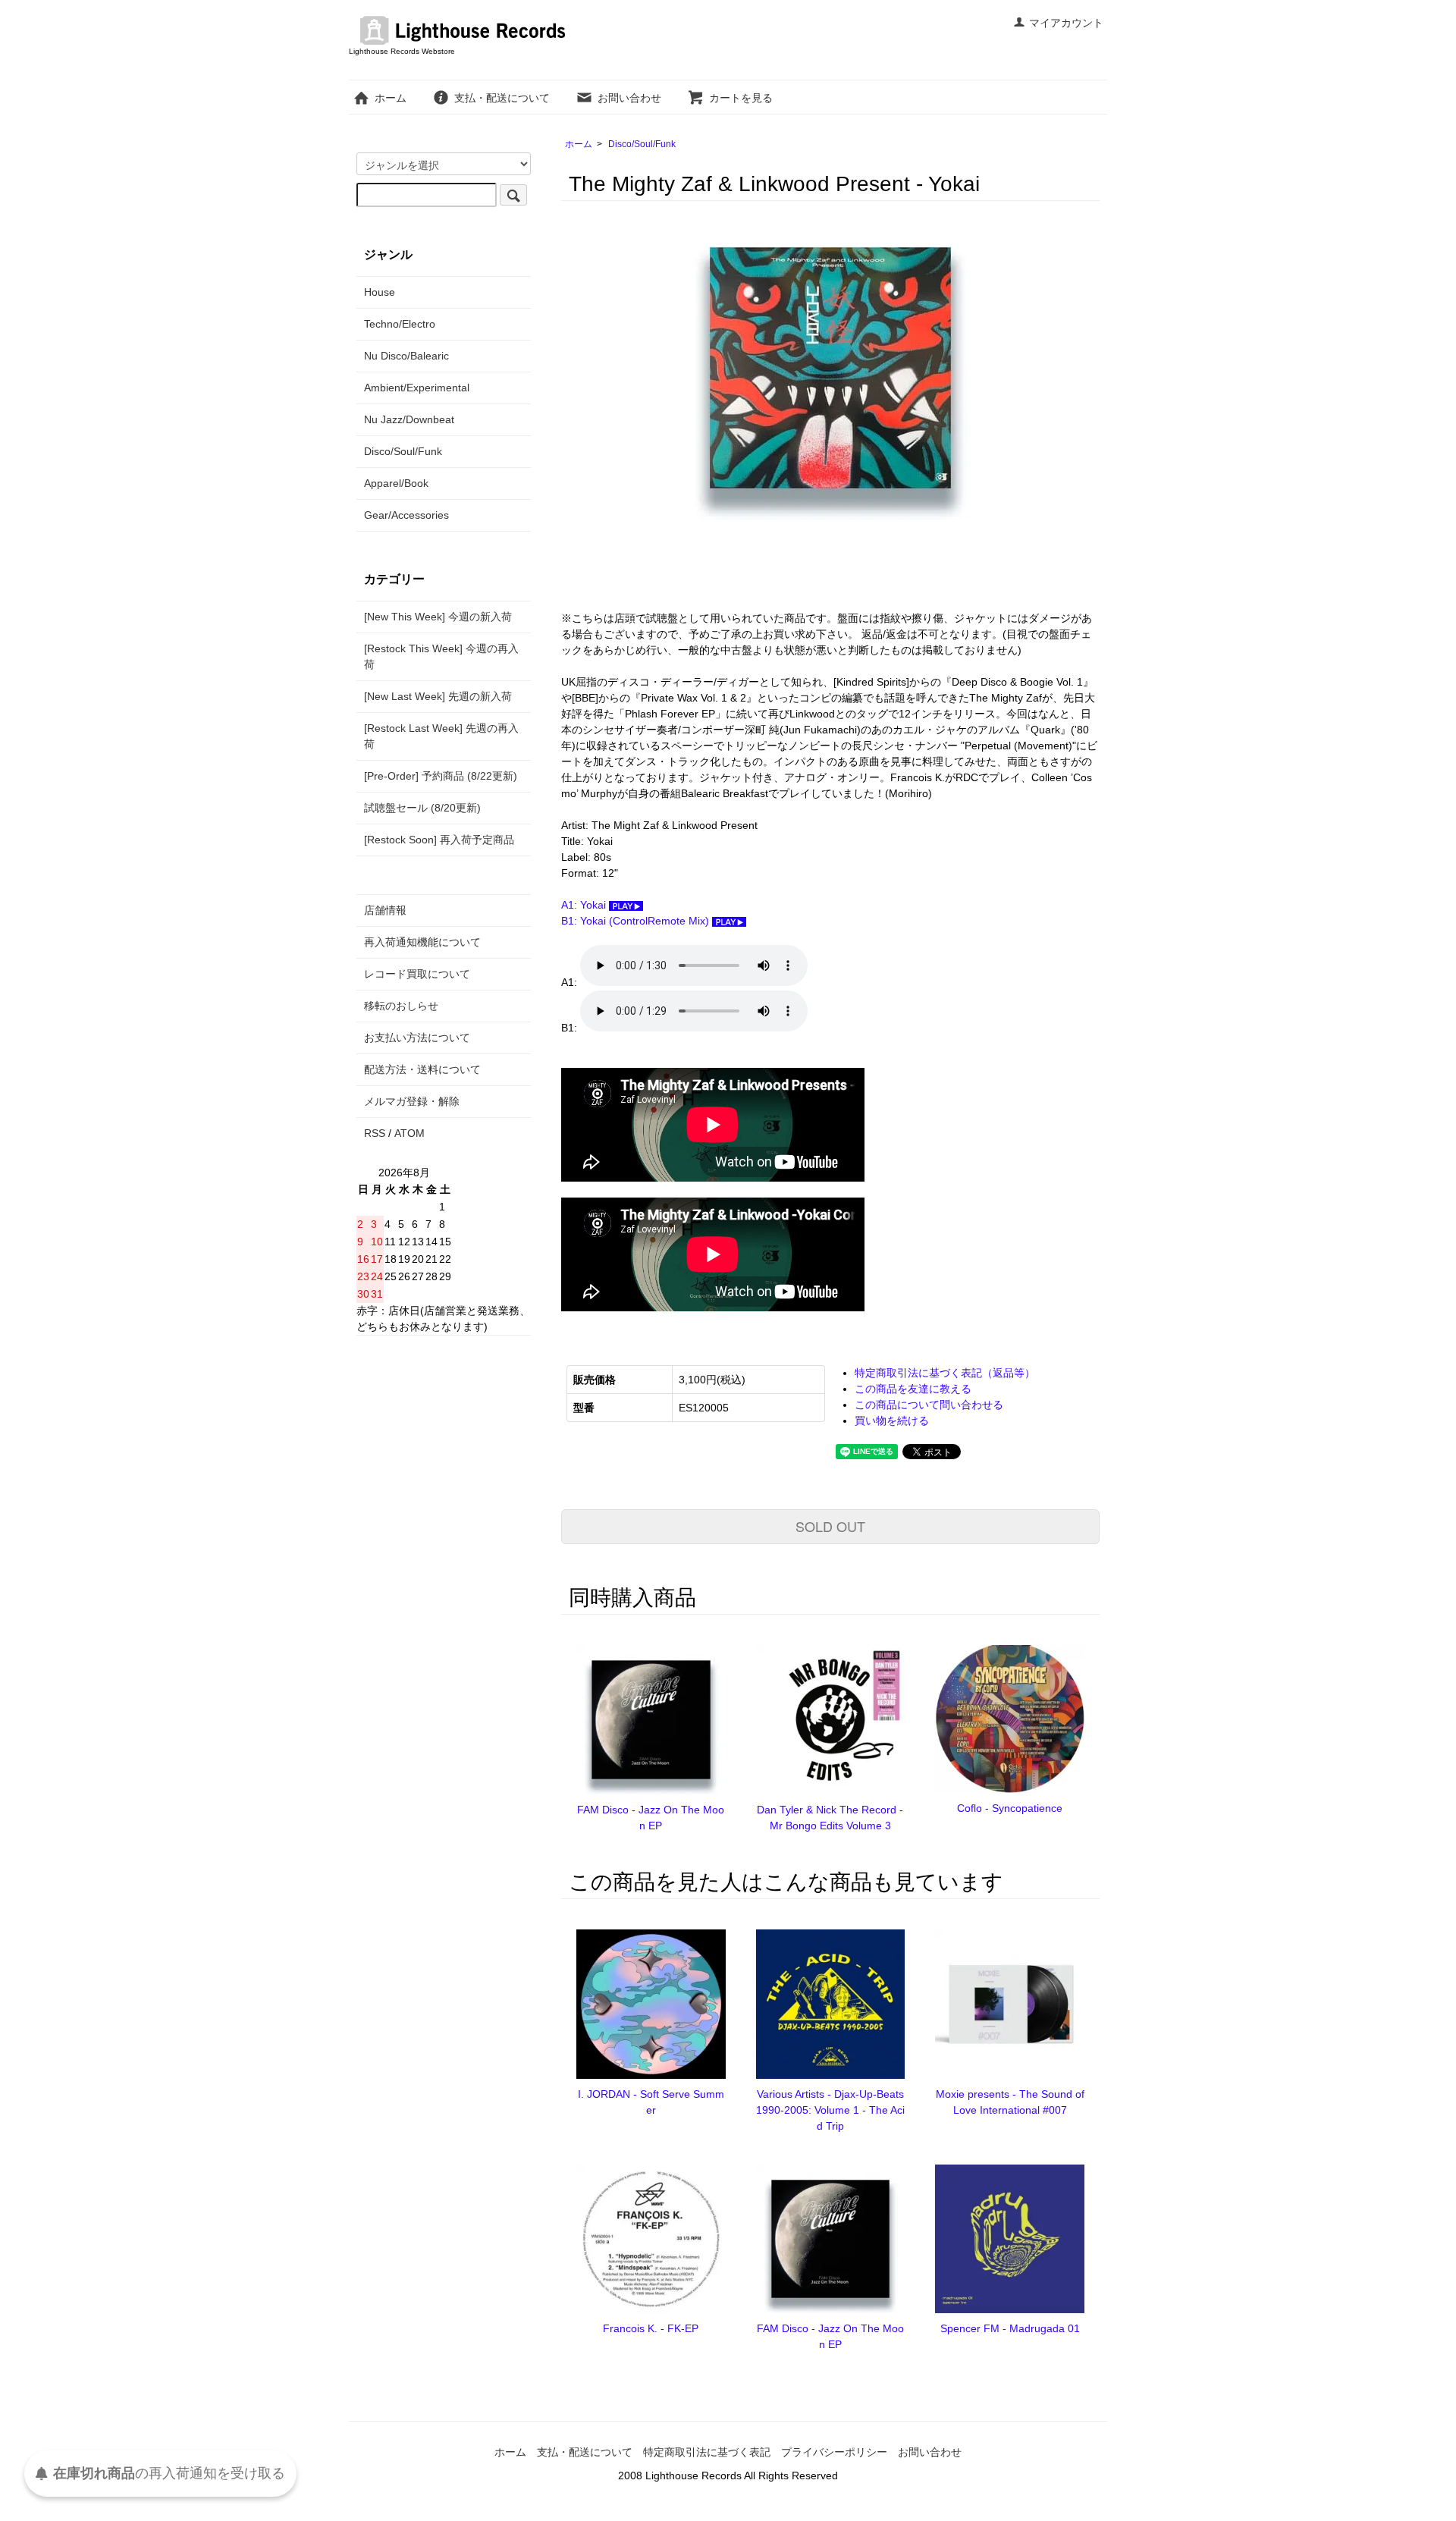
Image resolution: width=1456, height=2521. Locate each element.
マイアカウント (1066, 23)
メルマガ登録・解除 (412, 1101)
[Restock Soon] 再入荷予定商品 (439, 840)
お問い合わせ (629, 98)
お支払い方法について (417, 1038)
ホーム (391, 98)
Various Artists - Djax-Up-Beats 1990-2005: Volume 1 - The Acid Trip (830, 2110)
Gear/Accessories (406, 515)
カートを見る (741, 98)
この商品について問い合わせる (929, 1405)
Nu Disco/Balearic (406, 356)
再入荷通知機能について (422, 942)
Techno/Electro (400, 324)
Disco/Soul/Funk (642, 144)
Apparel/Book (396, 483)
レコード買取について (417, 974)
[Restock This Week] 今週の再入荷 (441, 656)
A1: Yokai (585, 905)
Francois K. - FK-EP (651, 2328)
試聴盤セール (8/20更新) (422, 808)
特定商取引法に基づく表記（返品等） (945, 1373)
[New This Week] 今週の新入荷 (438, 617)
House (380, 292)
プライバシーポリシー (834, 2452)
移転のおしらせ (401, 1006)
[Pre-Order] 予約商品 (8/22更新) (441, 776)
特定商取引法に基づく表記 (707, 2452)
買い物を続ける (892, 1421)
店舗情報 (385, 910)
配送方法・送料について (422, 1069)
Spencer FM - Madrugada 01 (1010, 2328)
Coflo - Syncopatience (1010, 1808)
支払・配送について (502, 98)
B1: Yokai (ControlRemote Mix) (637, 921)
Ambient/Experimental (417, 388)
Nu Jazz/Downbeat (409, 419)
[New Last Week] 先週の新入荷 (438, 696)
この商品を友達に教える (913, 1389)
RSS (375, 1133)
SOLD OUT (830, 1526)
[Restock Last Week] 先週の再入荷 (441, 736)
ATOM (409, 1133)
